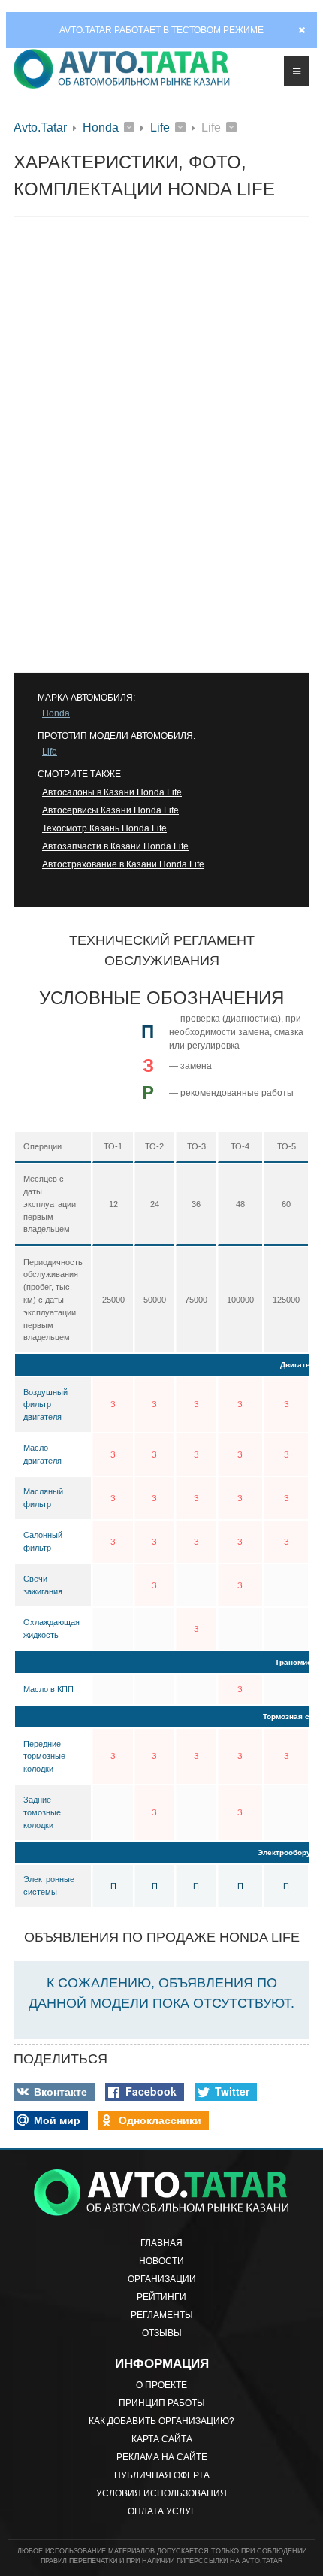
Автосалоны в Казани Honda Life (112, 792)
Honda (101, 127)
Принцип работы (162, 2403)
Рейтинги (161, 2297)
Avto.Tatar (40, 127)
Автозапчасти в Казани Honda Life (115, 846)
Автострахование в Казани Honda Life (123, 864)
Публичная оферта (162, 2475)
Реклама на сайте (162, 2457)
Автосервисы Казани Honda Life (110, 810)
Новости (161, 2261)
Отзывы (162, 2333)
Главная (161, 2243)
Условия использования (161, 2493)
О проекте (161, 2385)
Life (160, 127)
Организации (162, 2279)
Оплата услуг (162, 2511)
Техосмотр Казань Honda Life (104, 828)
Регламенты (162, 2315)
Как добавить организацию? (161, 2421)
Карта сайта (162, 2439)
